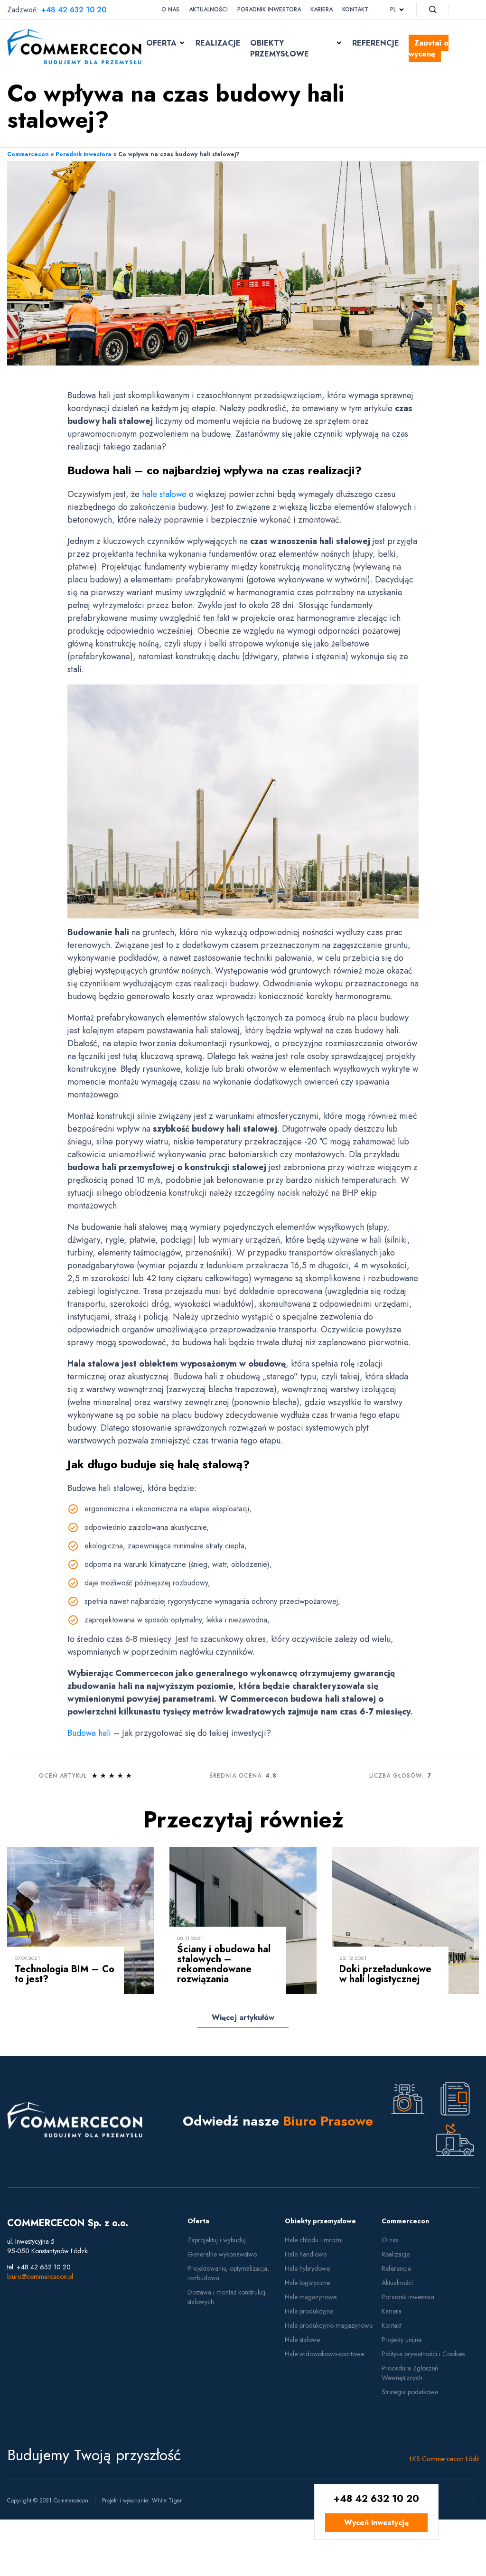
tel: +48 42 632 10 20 (39, 2267)
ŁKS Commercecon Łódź (444, 2459)
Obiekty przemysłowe (280, 48)
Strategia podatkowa (410, 2392)
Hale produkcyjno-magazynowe (329, 2325)
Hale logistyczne (307, 2283)
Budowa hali (89, 1733)
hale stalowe (164, 494)
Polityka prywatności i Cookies (423, 2354)
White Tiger (167, 2501)
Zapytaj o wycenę (429, 48)
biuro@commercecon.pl (40, 2276)
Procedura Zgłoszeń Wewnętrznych (410, 2373)
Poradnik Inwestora (269, 9)
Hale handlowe (306, 2254)
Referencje (376, 43)
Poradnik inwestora (84, 154)
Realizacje (218, 43)
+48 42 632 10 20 (74, 10)
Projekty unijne (402, 2340)
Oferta (161, 43)
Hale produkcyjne (309, 2311)
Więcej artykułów (243, 2018)
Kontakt (355, 9)
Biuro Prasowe (328, 2121)
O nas (170, 9)
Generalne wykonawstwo (222, 2254)
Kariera (322, 9)
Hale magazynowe (311, 2297)
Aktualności (208, 9)
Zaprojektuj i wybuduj (217, 2240)
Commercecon (28, 154)
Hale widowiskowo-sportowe (324, 2354)
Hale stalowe (302, 2340)
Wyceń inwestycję (376, 2523)
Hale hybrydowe (307, 2268)
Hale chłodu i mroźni (314, 2240)
